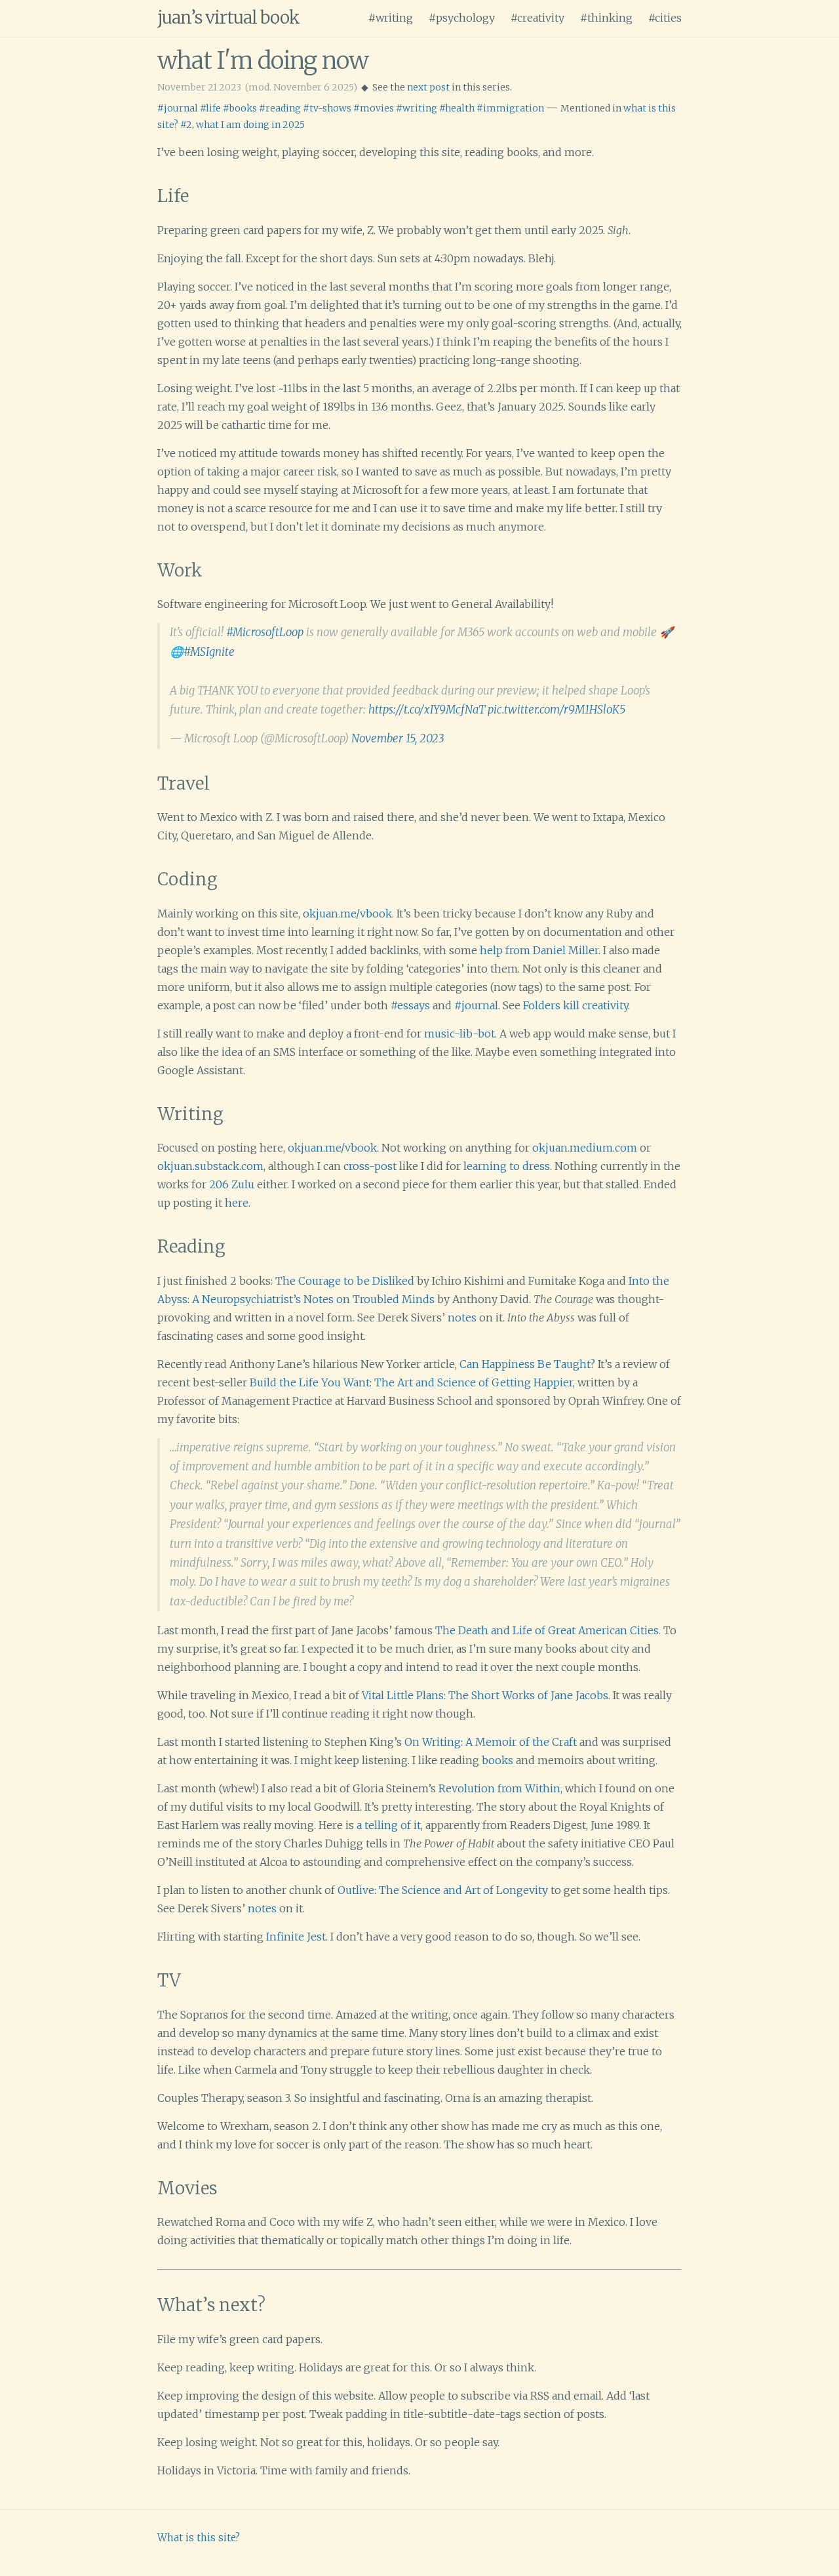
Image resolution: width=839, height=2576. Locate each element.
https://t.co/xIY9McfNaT (427, 710)
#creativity (537, 18)
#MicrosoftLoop (265, 632)
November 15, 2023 (398, 738)
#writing (391, 18)
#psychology (462, 18)
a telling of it (389, 1825)
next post (428, 87)
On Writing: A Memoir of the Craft (491, 1742)
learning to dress (507, 1166)
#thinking (606, 18)
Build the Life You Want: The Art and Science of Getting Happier (411, 1382)
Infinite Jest (296, 1937)
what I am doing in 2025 (250, 125)
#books (240, 108)
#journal (178, 108)
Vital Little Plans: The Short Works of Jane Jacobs (485, 1695)
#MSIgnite (209, 652)
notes (462, 1318)
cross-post (370, 1166)
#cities (665, 18)
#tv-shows (327, 108)
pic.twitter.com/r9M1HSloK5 (556, 710)
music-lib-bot (459, 1034)
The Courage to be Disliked (345, 1281)
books (498, 1760)
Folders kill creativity (576, 1005)
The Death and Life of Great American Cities (547, 1630)
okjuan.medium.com (585, 1148)
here (237, 1203)
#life (210, 108)
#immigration (510, 108)
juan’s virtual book (228, 17)
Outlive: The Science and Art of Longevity (443, 1890)
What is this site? (199, 2538)
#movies (374, 108)
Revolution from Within (499, 1788)
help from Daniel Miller (539, 950)
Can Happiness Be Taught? (527, 1364)
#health (457, 108)
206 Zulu (232, 1184)
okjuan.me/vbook (347, 914)
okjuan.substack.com (210, 1166)
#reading (280, 108)
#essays (410, 1005)
